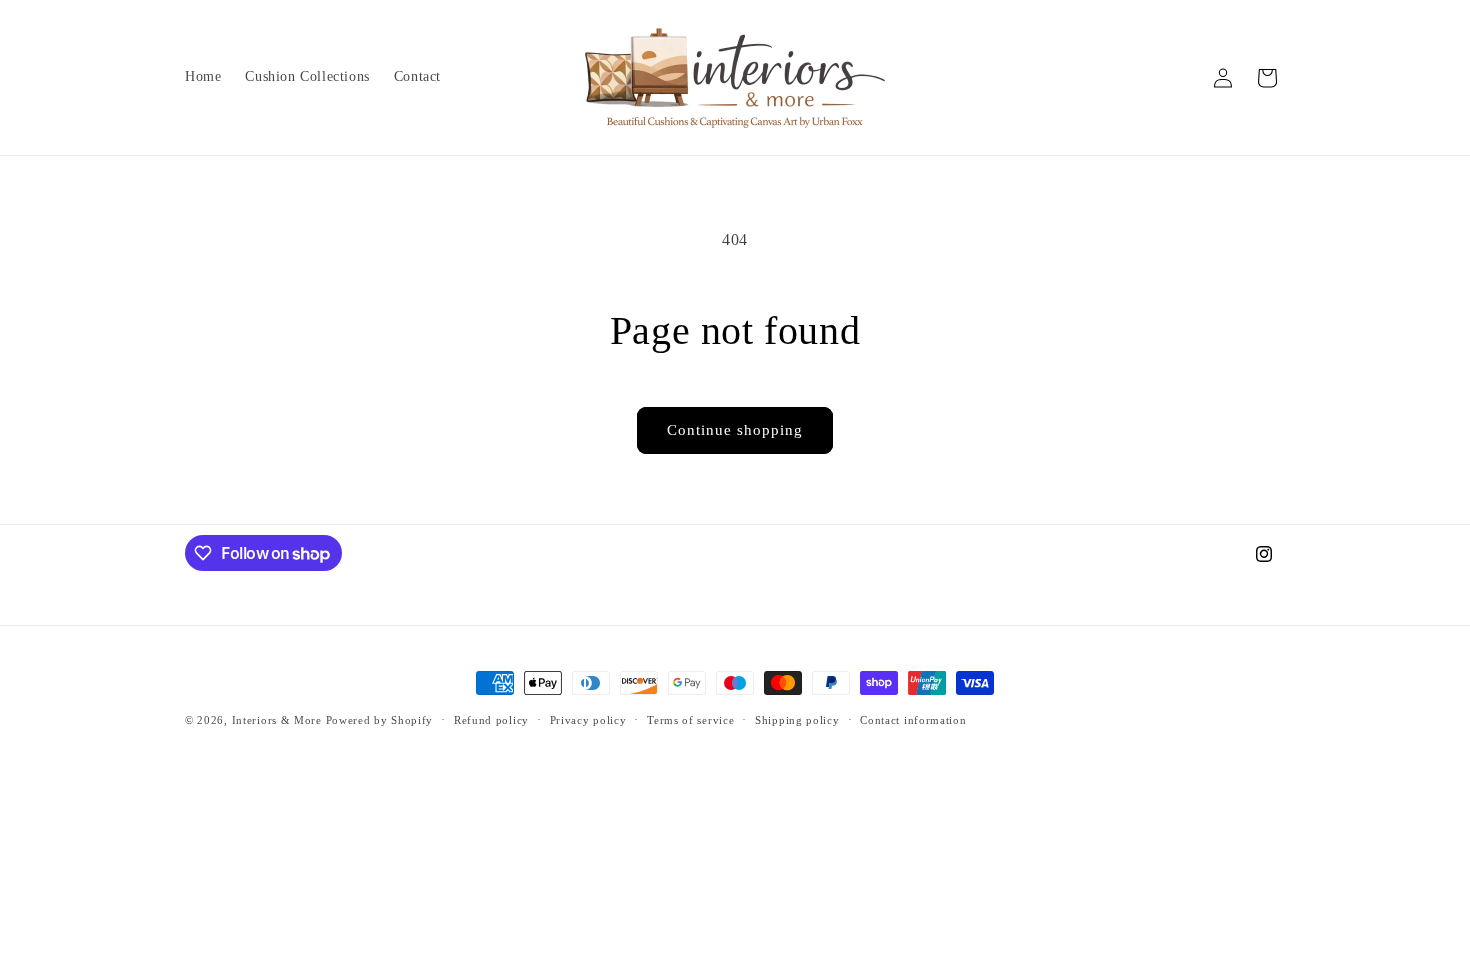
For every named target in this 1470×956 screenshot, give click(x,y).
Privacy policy (588, 720)
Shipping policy (797, 720)
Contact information (913, 720)
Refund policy (491, 720)
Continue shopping (735, 430)
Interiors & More (277, 720)
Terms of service (690, 720)
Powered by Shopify (380, 720)
